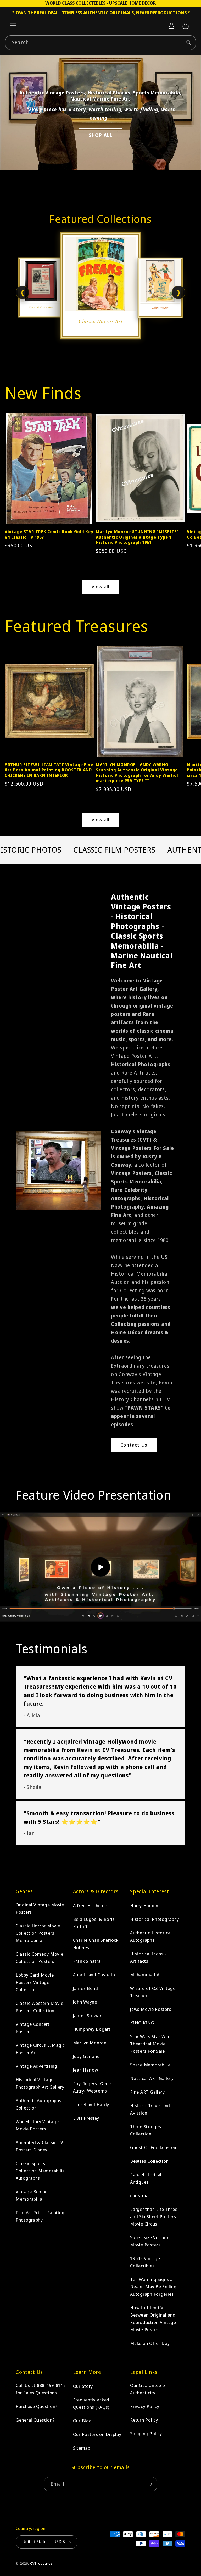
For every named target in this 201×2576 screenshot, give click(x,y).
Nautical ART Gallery (152, 2078)
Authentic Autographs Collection (38, 2104)
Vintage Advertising (37, 2066)
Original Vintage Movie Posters (40, 1908)
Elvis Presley (86, 2118)
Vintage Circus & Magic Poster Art (40, 2049)
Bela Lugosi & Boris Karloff (94, 1923)
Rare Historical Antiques (146, 2178)
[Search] (189, 43)
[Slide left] (10, 467)
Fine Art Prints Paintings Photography (41, 2216)
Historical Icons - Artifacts (148, 1957)
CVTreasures (41, 2563)
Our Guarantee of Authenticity (149, 2389)
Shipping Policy (146, 2433)
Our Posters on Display (97, 2434)
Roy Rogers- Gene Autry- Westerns (92, 2087)
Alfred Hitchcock (91, 1905)
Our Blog (82, 2421)
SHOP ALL (101, 135)
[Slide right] (191, 467)
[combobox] (100, 43)
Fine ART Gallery (147, 2092)
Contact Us (134, 1445)
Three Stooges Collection (146, 2130)
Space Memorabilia (150, 2065)
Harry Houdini (145, 1905)
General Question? (35, 2420)
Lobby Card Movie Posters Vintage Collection (35, 1982)
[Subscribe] (150, 2484)
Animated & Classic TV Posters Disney (40, 2146)
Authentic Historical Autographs (151, 1936)
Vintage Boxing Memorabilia (32, 2195)
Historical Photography (155, 1919)
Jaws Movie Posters (151, 2009)
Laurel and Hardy (91, 2104)
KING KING (142, 2023)
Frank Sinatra (87, 1961)
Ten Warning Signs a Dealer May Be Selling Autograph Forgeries (153, 2287)
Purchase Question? (37, 2406)
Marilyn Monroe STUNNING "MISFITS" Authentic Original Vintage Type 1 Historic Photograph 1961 (137, 537)
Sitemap (82, 2448)
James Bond (86, 1988)
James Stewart (88, 2015)
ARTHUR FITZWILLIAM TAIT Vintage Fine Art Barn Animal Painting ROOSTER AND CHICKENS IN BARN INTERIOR (49, 770)
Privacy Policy (145, 2406)
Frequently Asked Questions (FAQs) (91, 2403)
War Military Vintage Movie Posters (37, 2125)
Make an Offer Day (150, 2343)
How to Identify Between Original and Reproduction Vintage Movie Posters (153, 2319)
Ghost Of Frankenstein (154, 2147)
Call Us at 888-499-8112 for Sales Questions (41, 2389)
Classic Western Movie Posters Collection (40, 2007)
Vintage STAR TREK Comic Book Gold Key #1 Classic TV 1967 (49, 534)
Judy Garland (86, 2056)
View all (101, 587)
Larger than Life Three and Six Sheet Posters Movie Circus (154, 2216)
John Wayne (85, 2002)
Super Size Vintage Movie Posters (150, 2241)
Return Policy (144, 2420)
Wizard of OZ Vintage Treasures (153, 1992)
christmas (140, 2196)
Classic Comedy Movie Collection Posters (39, 1958)
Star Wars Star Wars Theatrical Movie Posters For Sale (151, 2044)
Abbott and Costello (94, 1975)
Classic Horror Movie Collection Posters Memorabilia (38, 1933)
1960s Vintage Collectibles (145, 2262)
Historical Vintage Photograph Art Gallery (40, 2083)
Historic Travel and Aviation (150, 2109)
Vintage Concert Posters (33, 2028)
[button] (13, 26)
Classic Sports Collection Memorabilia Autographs (40, 2171)
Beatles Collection (149, 2161)
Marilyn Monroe (90, 2043)
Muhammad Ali (146, 1975)
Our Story (83, 2386)
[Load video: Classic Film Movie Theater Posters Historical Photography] (100, 1567)
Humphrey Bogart (92, 2029)
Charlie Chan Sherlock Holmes (96, 1944)
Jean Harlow (86, 2070)
